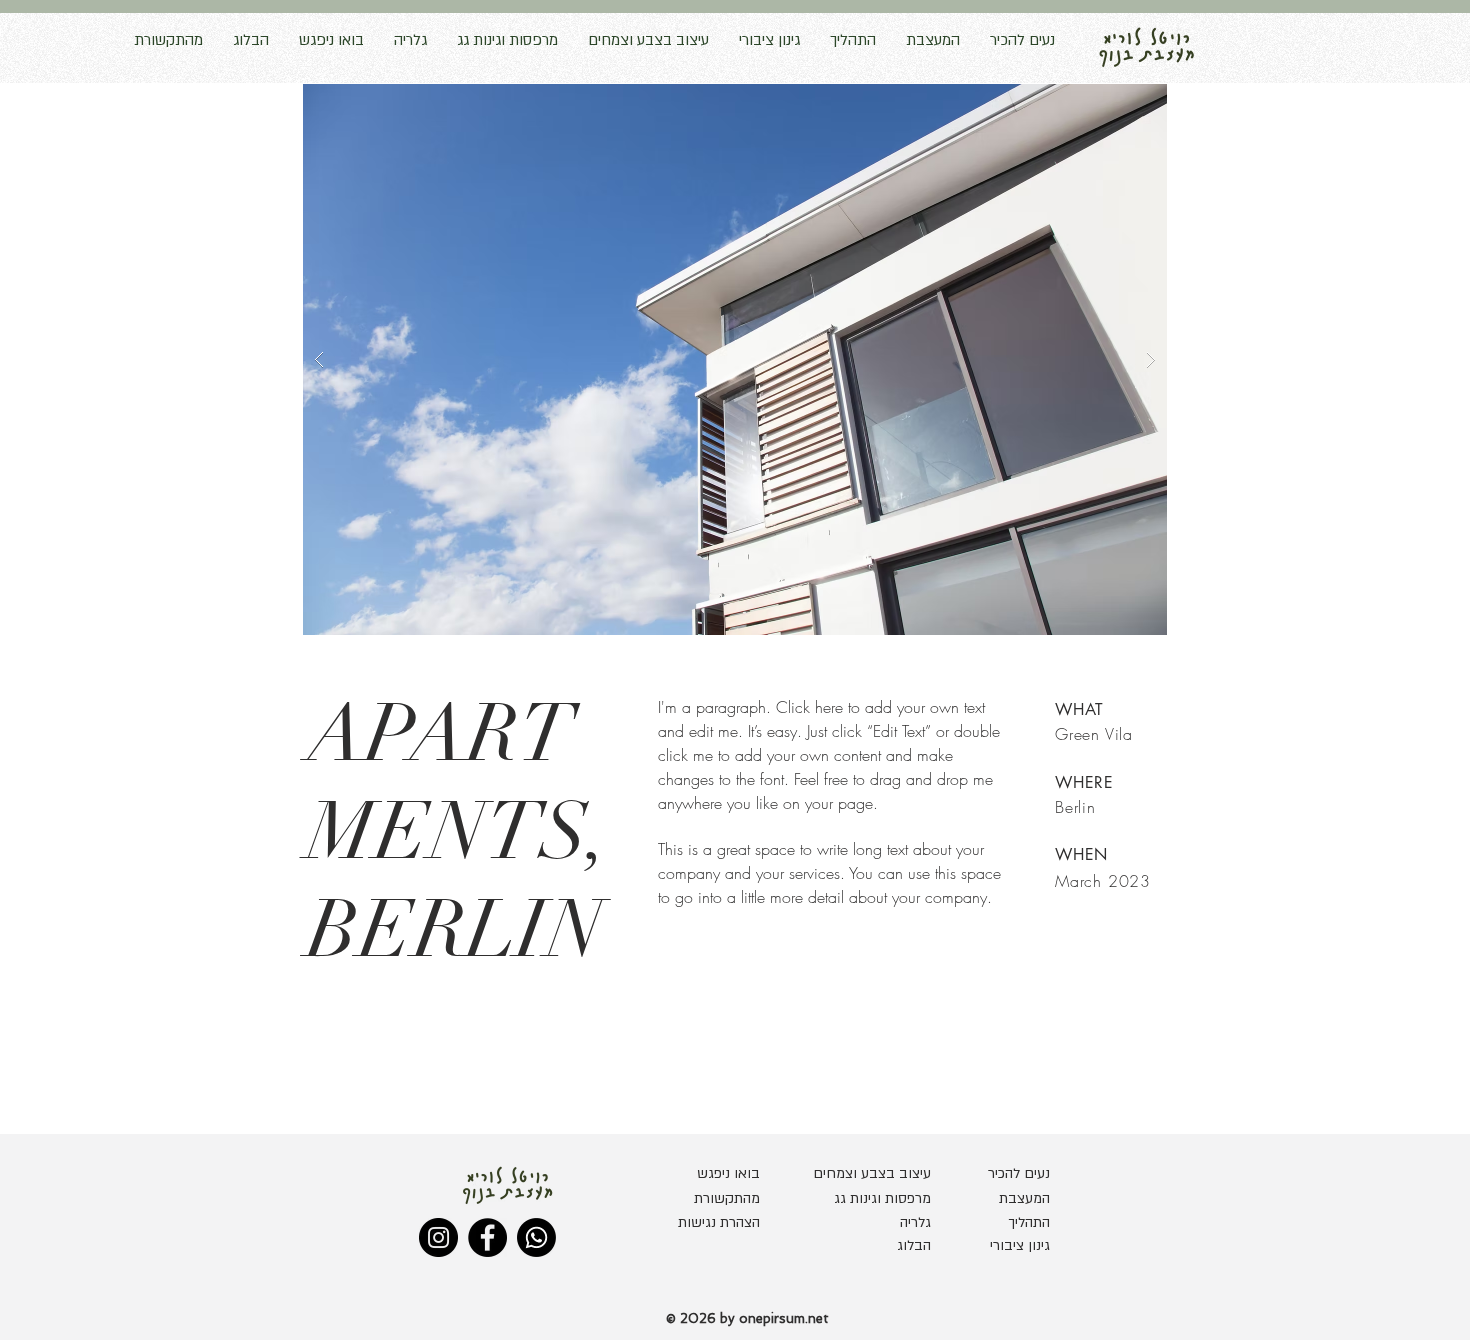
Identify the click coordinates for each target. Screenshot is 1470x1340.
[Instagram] (438, 1237)
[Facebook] (487, 1237)
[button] (735, 359)
